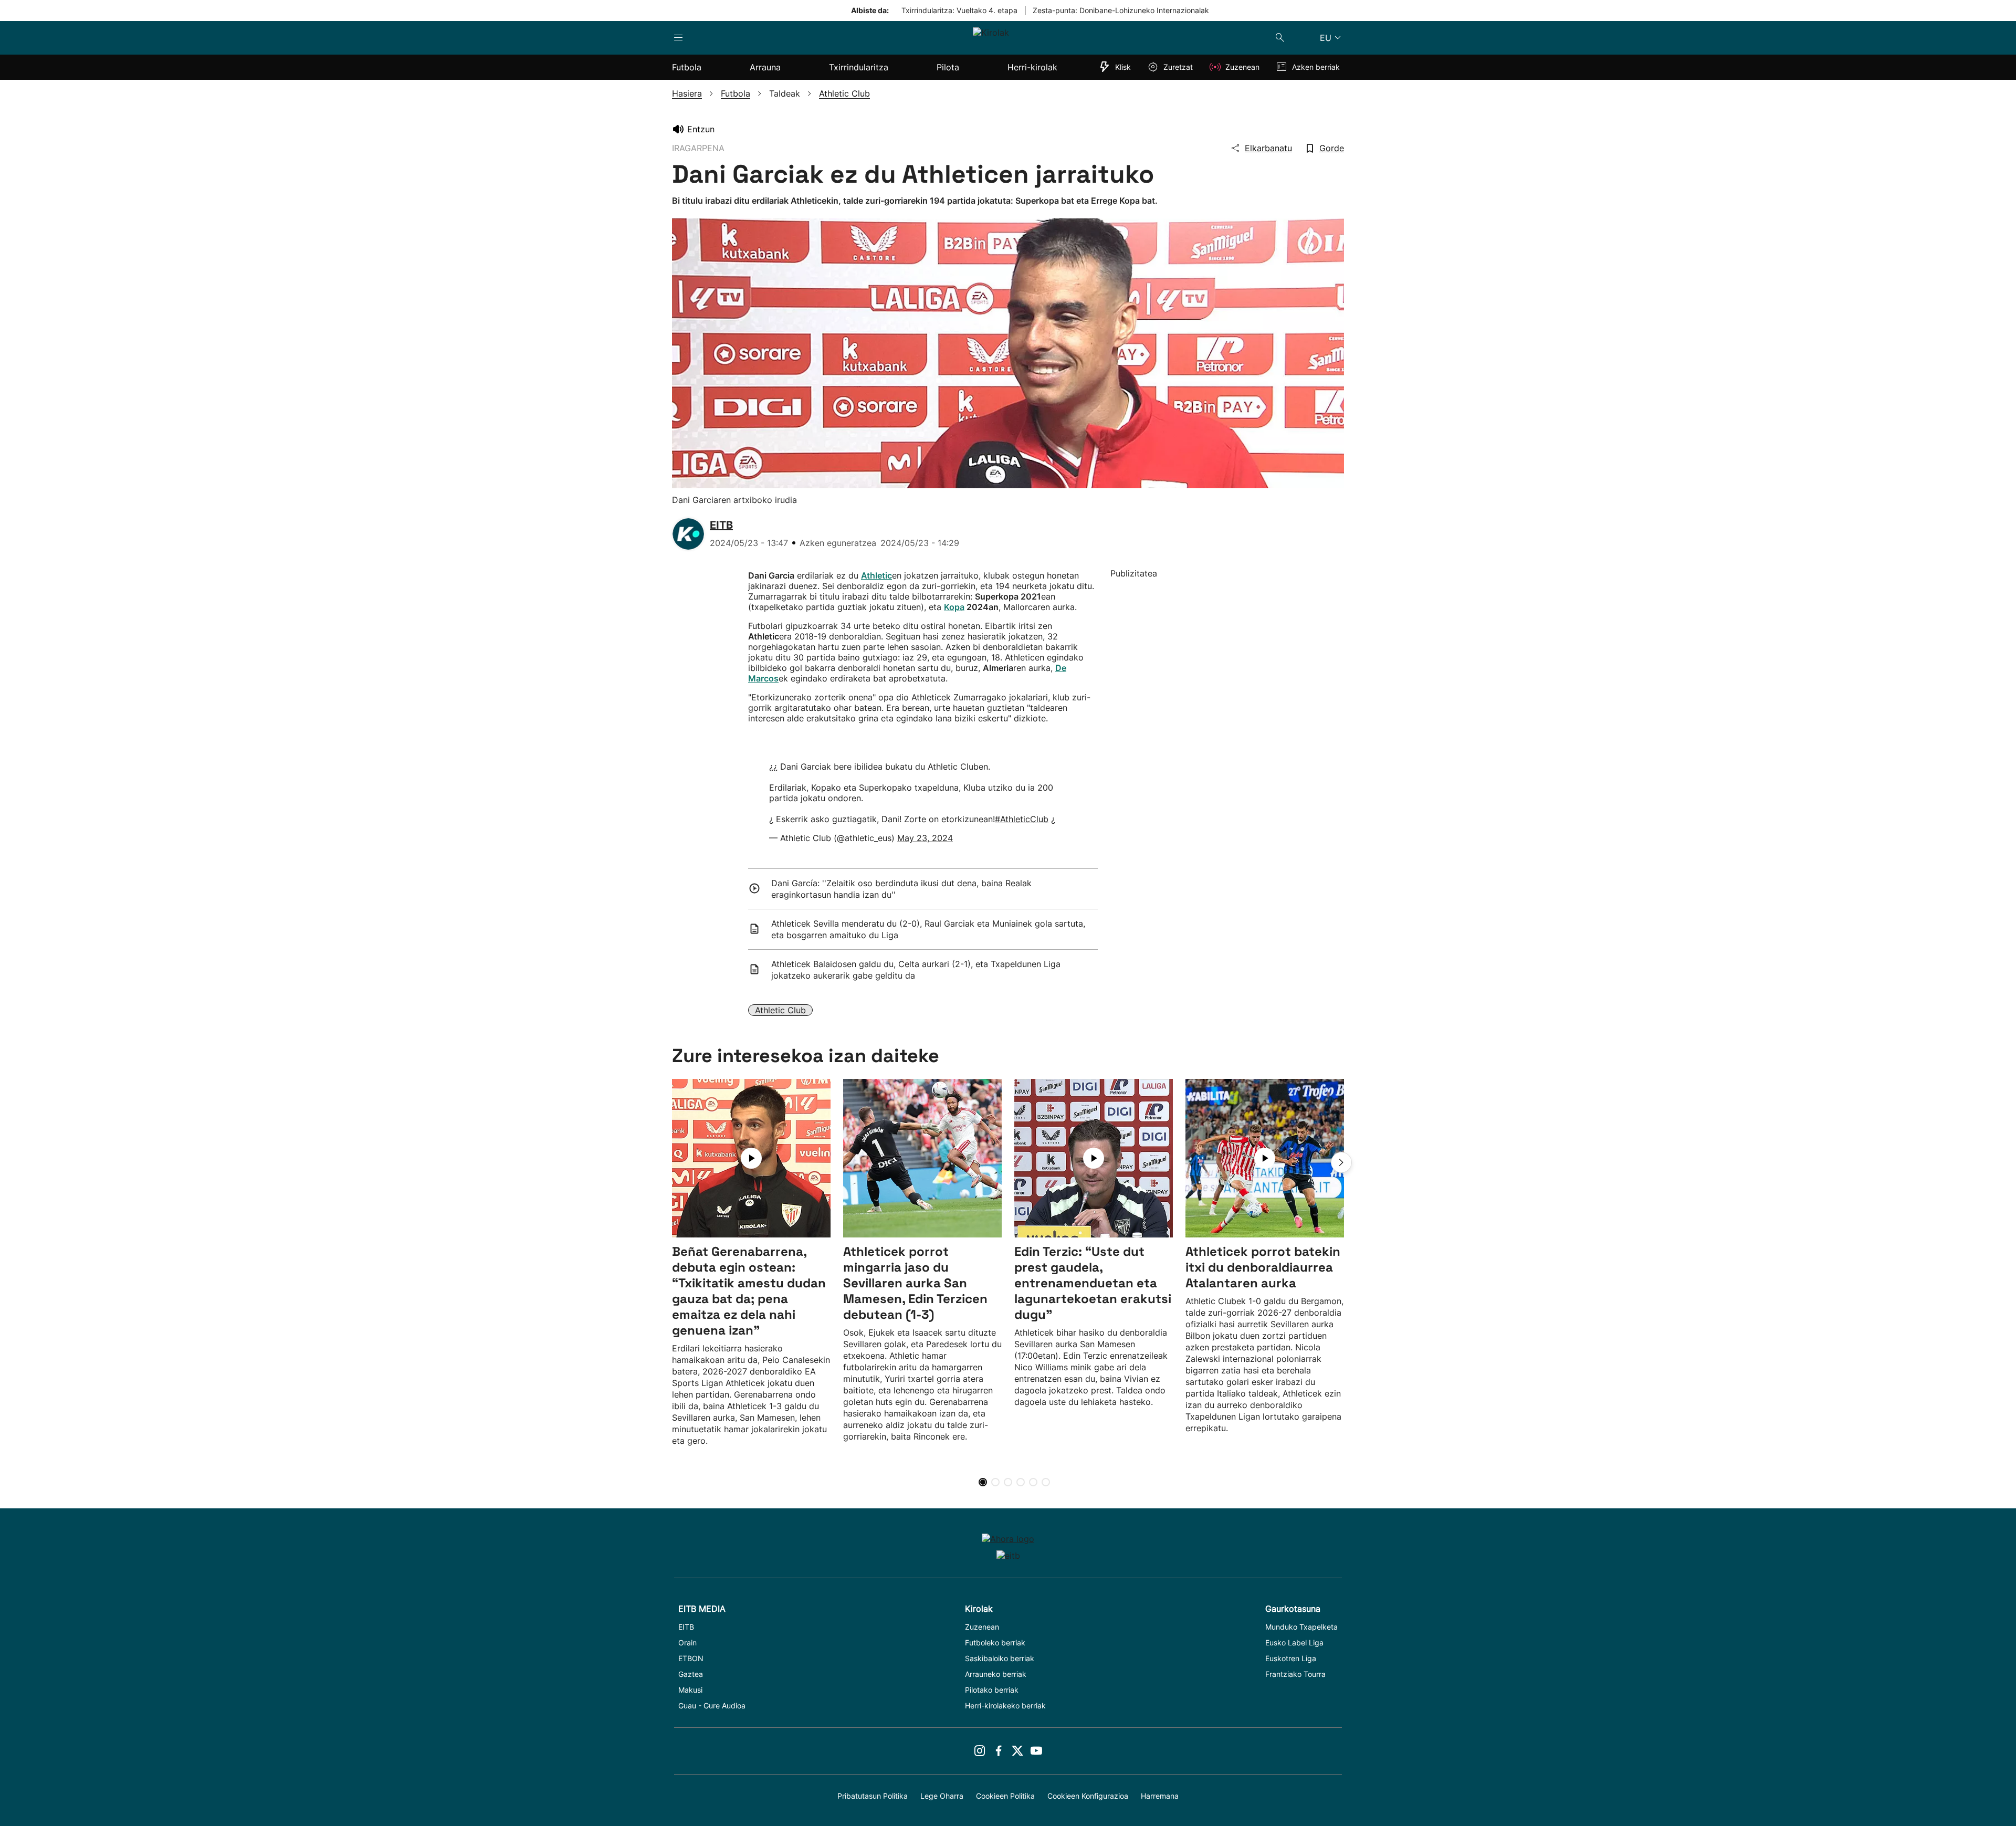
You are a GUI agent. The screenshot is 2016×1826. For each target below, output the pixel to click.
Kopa (954, 607)
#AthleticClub (1022, 819)
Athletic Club (780, 1010)
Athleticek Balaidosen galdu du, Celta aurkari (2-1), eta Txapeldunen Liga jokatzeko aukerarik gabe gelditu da (916, 970)
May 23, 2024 (925, 838)
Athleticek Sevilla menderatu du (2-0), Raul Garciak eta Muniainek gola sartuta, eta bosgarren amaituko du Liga (928, 929)
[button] (1341, 1162)
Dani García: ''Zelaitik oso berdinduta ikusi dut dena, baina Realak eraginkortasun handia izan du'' (901, 889)
